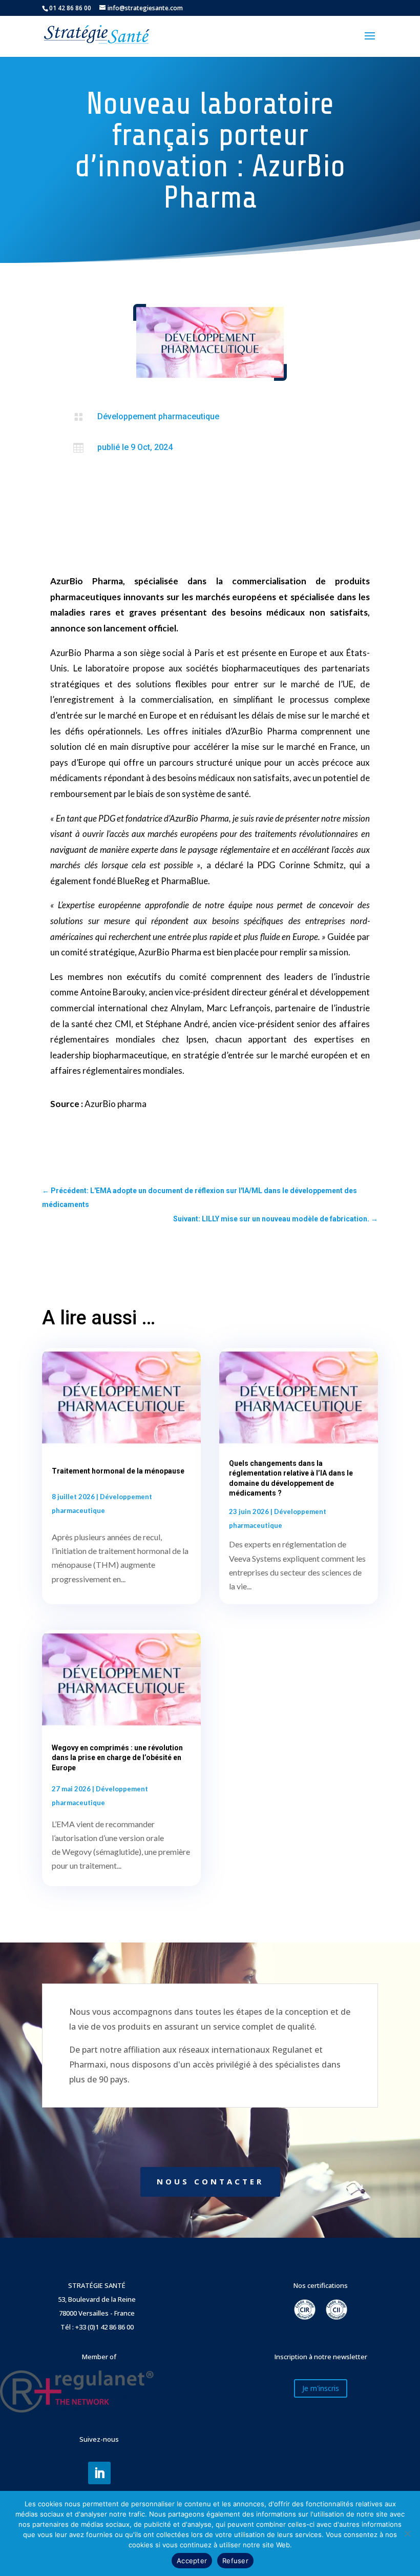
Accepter (192, 2561)
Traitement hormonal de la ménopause (118, 1471)
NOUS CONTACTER (210, 2181)
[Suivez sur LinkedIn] (99, 2473)
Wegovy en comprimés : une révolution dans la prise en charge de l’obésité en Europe (117, 1757)
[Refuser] (407, 2533)
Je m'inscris (321, 2388)
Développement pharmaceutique (158, 416)
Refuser (235, 2561)
